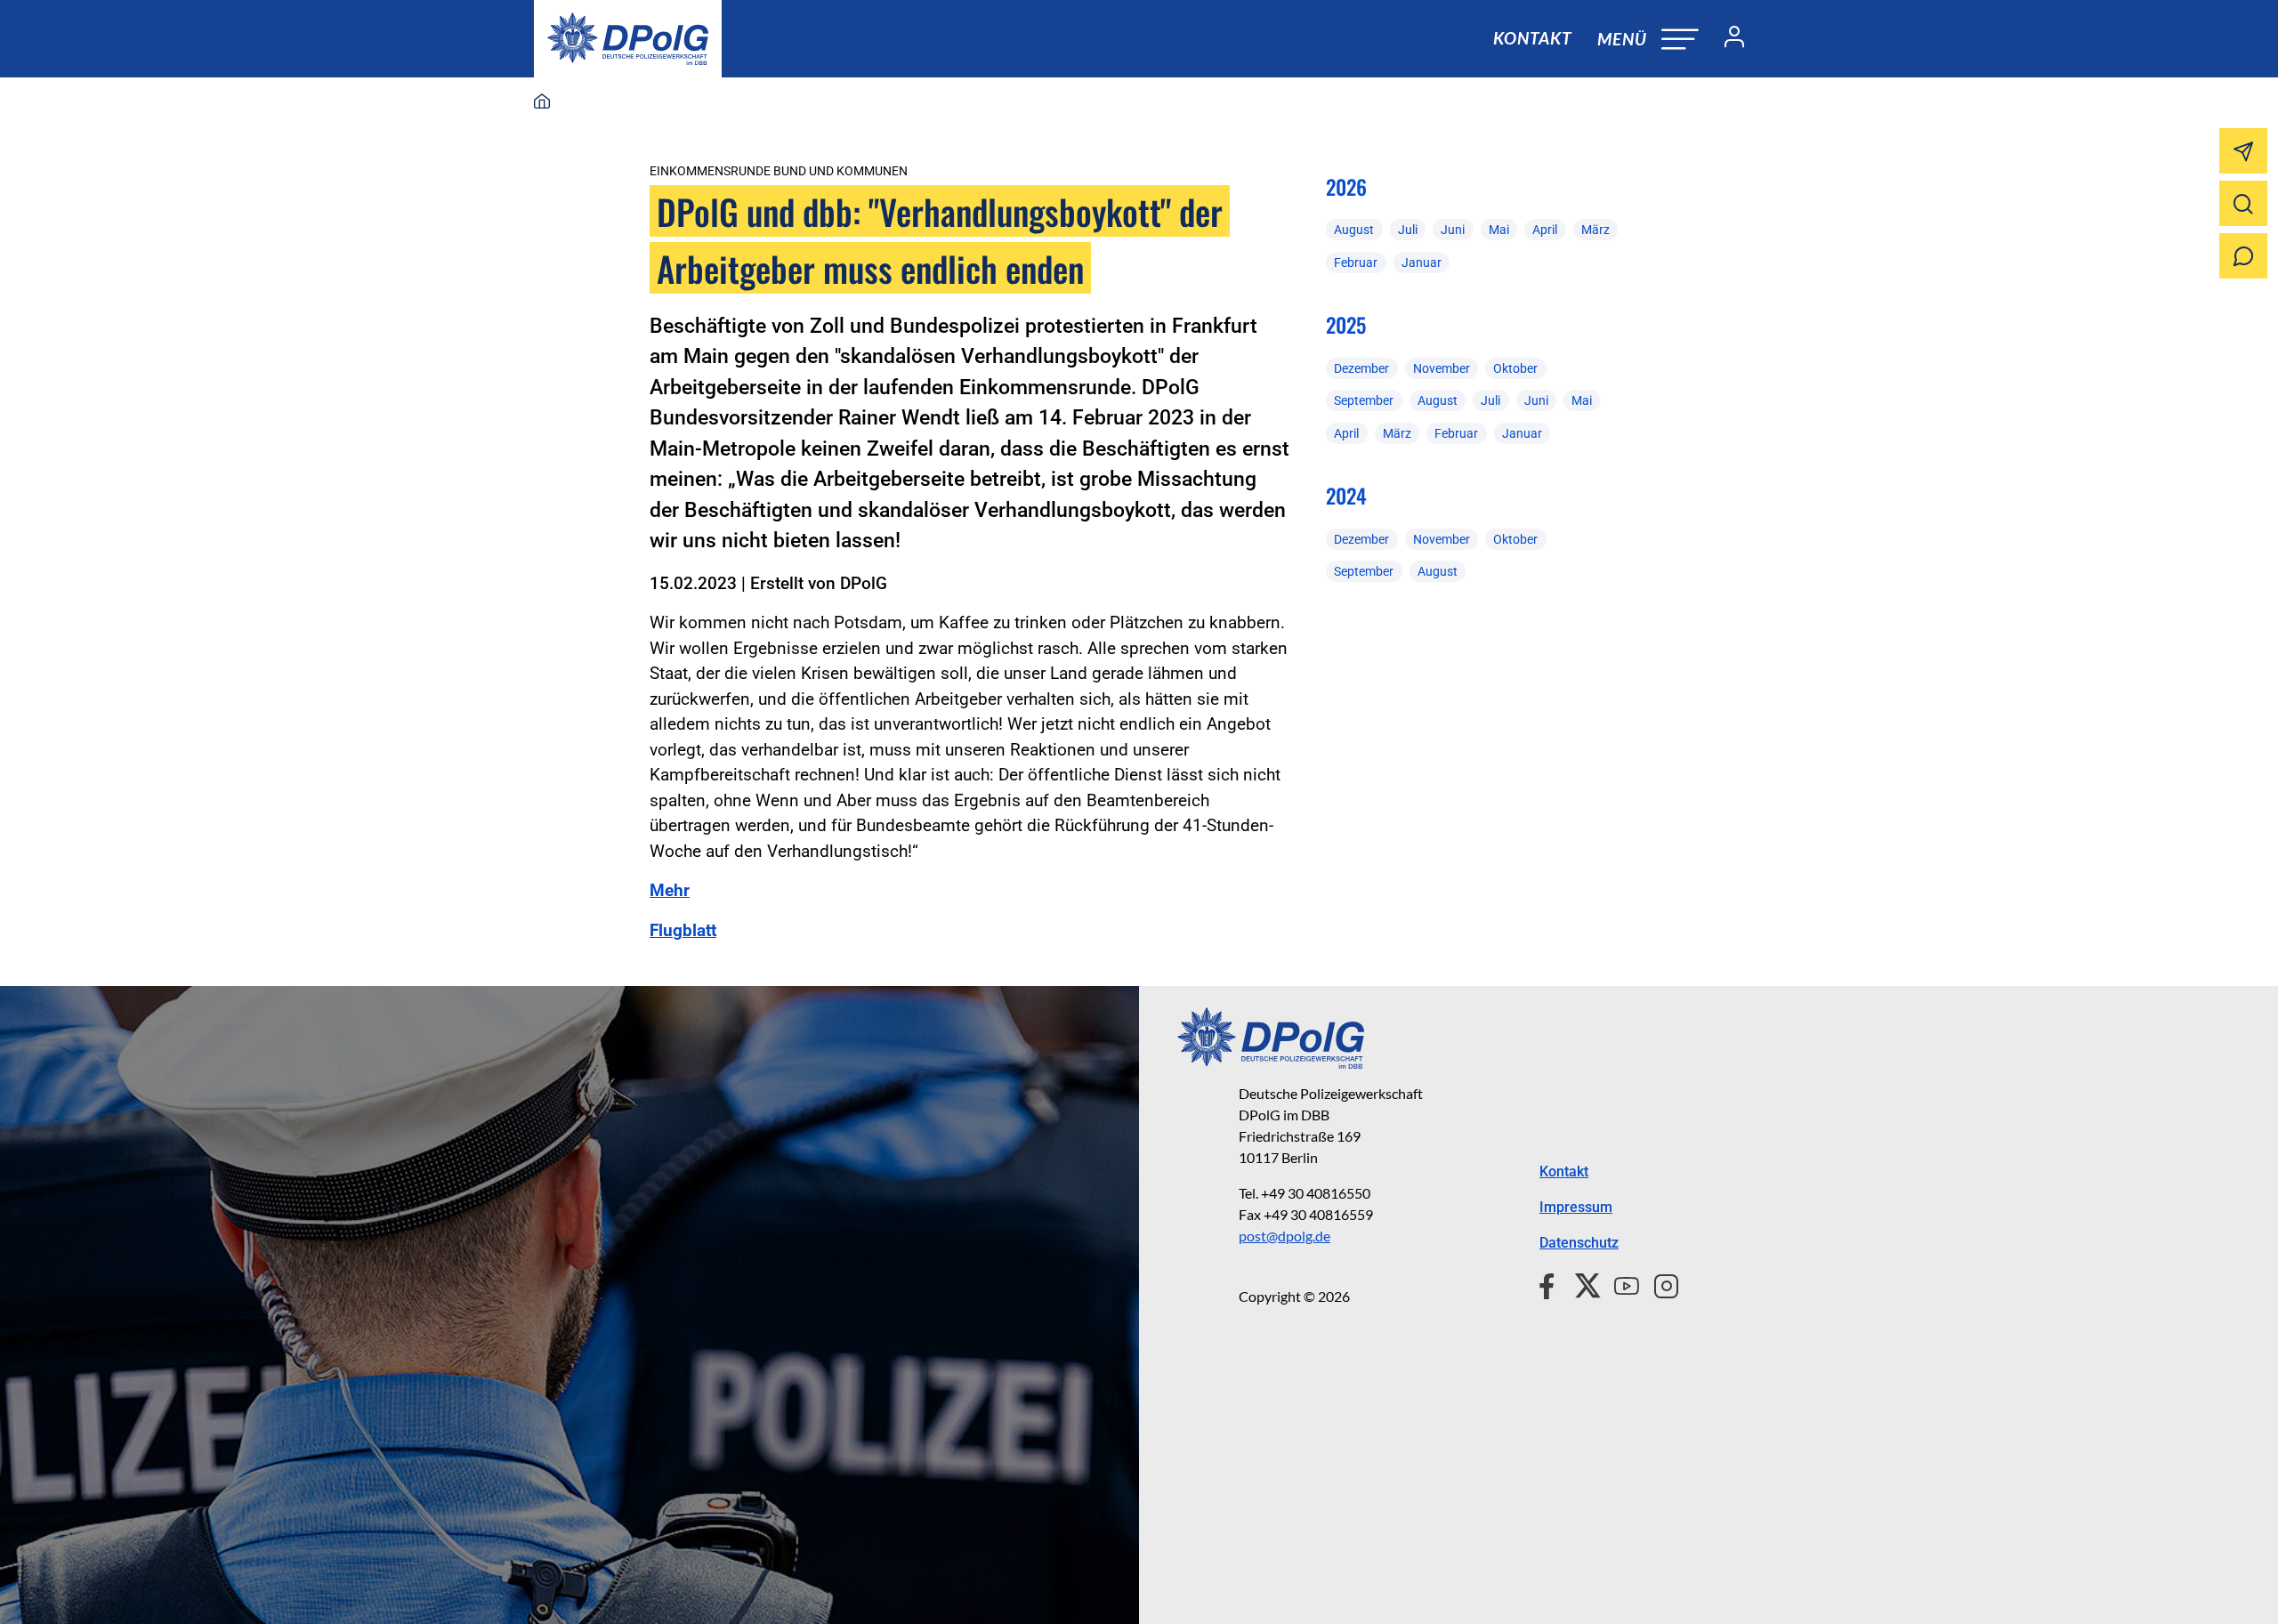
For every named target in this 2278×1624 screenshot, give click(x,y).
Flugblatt (683, 930)
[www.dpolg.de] (542, 102)
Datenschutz (1579, 1243)
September (1364, 400)
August (1354, 230)
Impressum (1576, 1207)
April (1545, 230)
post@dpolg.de (1284, 1236)
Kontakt (1532, 38)
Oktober (1515, 368)
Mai (1499, 230)
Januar (1422, 263)
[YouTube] (1620, 1284)
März (1595, 230)
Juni (1453, 230)
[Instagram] (1659, 1284)
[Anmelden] (1727, 39)
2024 (1346, 496)
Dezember (1361, 368)
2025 (1346, 325)
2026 (1346, 187)
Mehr (670, 890)
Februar (1356, 263)
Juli (1408, 230)
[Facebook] (1551, 1284)
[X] (1581, 1284)
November (1442, 368)
